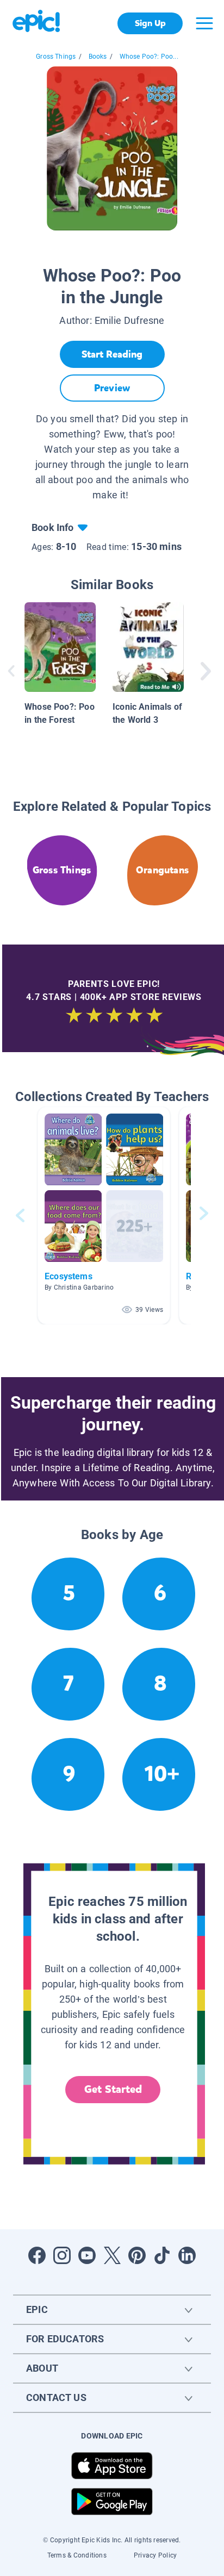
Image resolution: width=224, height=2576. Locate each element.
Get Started (113, 2089)
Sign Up (150, 23)
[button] (104, 1215)
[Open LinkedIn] (187, 2255)
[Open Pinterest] (137, 2255)
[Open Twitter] (112, 2255)
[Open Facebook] (37, 2255)
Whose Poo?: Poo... (149, 57)
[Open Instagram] (62, 2255)
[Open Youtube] (87, 2255)
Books (98, 57)
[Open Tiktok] (162, 2255)
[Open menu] (204, 23)
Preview (112, 388)
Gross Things (56, 57)
